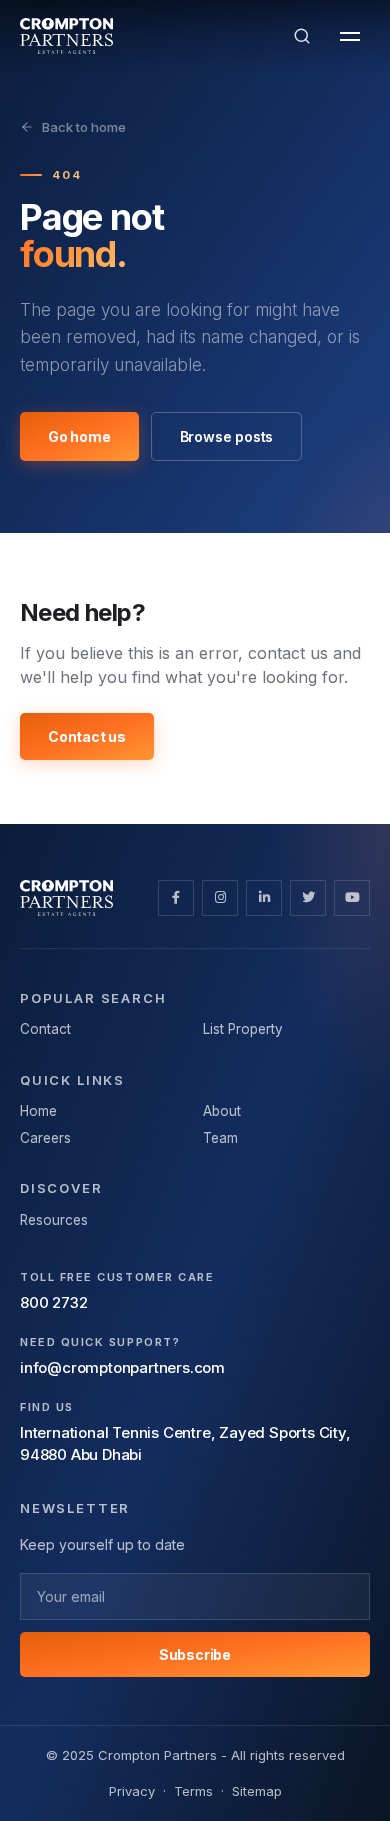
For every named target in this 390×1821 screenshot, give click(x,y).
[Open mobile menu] (350, 36)
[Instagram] (220, 898)
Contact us (87, 736)
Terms (193, 1791)
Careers (45, 1138)
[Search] (302, 36)
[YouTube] (352, 898)
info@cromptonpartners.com (122, 1367)
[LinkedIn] (264, 898)
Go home (79, 436)
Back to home (84, 127)
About (222, 1111)
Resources (54, 1220)
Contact (45, 1029)
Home (38, 1111)
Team (220, 1138)
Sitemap (257, 1791)
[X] (308, 898)
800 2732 (53, 1302)
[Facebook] (176, 898)
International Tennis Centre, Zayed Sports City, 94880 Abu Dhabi (185, 1444)
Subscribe (195, 1654)
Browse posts (227, 436)
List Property (243, 1029)
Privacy (132, 1791)
